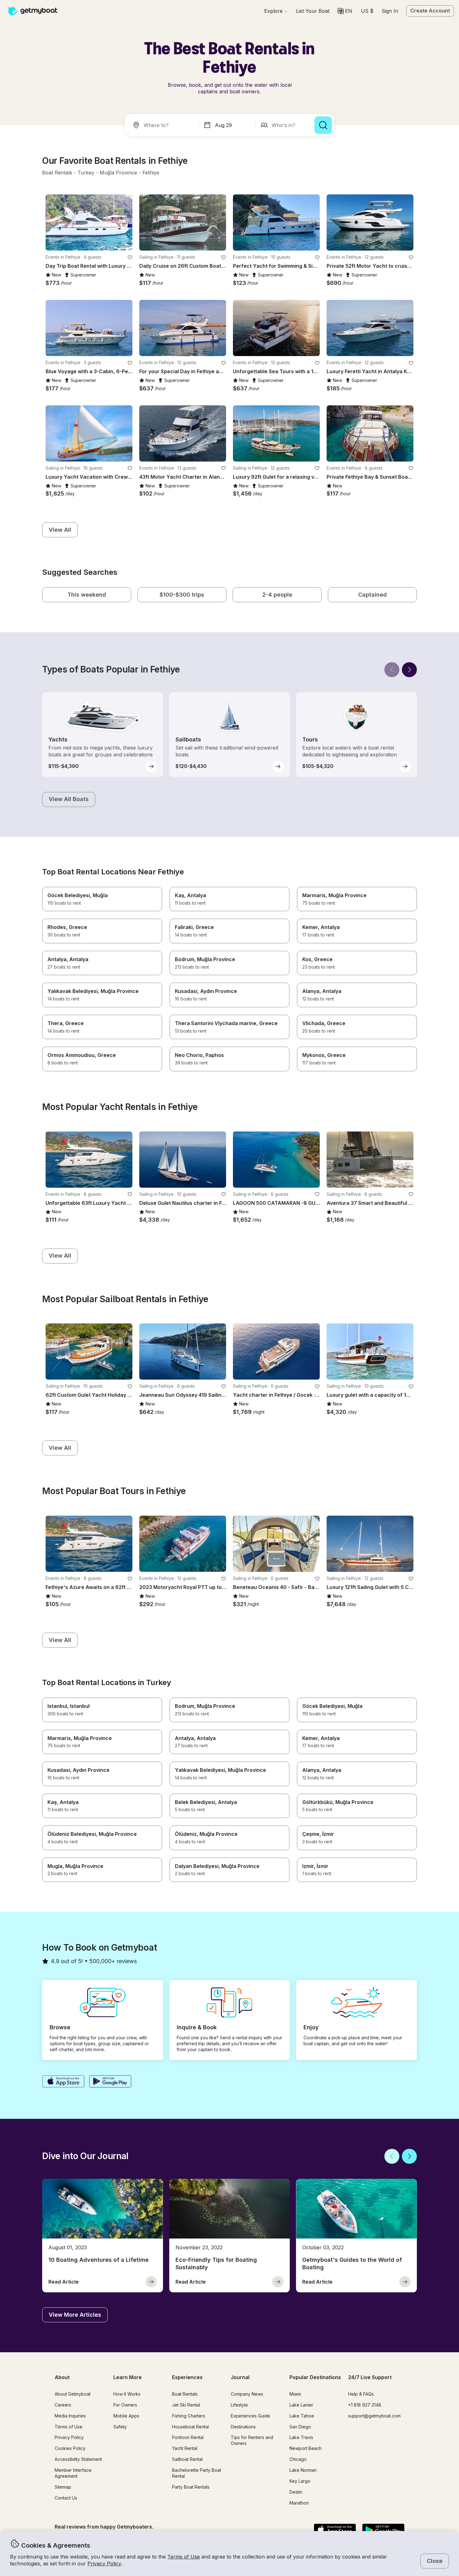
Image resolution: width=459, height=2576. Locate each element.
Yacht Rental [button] (185, 2448)
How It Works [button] (127, 2394)
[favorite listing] (130, 257)
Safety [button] (120, 2427)
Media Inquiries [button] (70, 2416)
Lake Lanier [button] (301, 2405)
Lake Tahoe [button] (302, 2416)
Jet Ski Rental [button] (186, 2405)
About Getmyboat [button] (73, 2394)
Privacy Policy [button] (104, 2564)
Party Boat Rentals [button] (191, 2487)
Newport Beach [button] (306, 2448)
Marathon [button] (299, 2503)
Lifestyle (239, 2405)
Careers (63, 2405)
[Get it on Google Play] (110, 2082)
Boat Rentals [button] (185, 2394)
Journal (240, 2377)
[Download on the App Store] (63, 2082)
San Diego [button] (300, 2427)
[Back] (392, 670)
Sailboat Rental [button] (187, 2459)
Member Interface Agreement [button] (73, 2473)
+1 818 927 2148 (365, 2405)
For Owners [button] (125, 2405)
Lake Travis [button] (301, 2437)
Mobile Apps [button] (126, 2416)
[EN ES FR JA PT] (345, 11)
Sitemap (63, 2487)
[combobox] (163, 125)
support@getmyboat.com (374, 2416)
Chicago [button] (298, 2459)
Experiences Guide (250, 2416)
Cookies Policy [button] (70, 2448)
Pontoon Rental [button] (188, 2437)
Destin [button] (296, 2492)
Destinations (243, 2427)
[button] (313, 11)
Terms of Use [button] (184, 2557)
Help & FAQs (361, 2394)
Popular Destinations (315, 2377)
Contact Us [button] (66, 2498)
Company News (247, 2394)
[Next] (409, 670)
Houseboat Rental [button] (190, 2427)
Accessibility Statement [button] (78, 2459)
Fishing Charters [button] (189, 2416)
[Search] (323, 125)
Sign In (390, 11)
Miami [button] (295, 2394)
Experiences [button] (187, 2377)
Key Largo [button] (300, 2481)
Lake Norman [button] (303, 2470)
